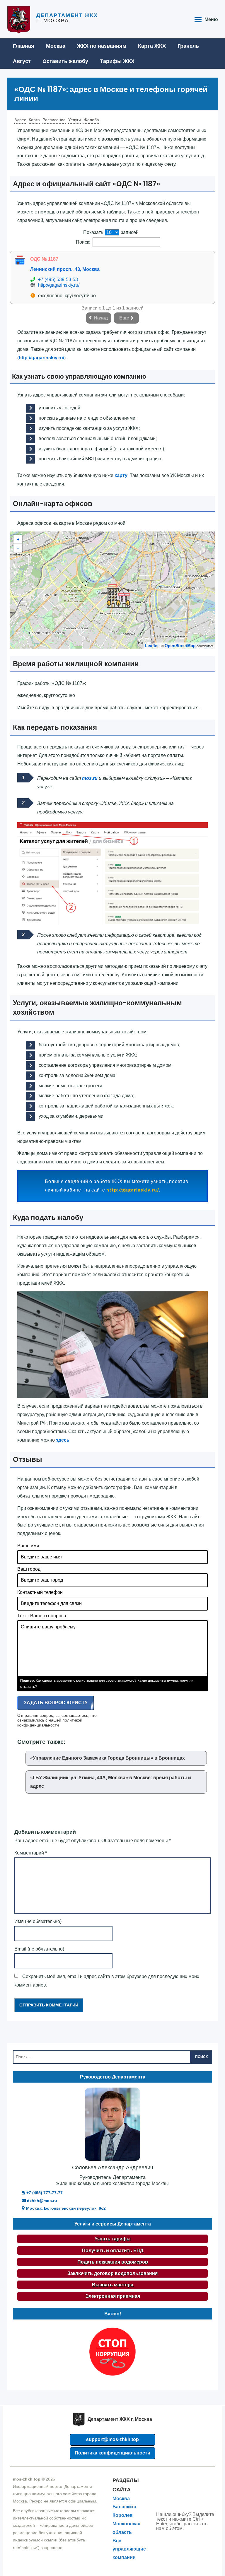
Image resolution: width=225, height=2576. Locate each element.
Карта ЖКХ (152, 46)
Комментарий (31, 1853)
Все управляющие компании (129, 2549)
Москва (56, 46)
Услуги (75, 120)
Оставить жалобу (65, 61)
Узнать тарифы (113, 2239)
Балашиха (124, 2507)
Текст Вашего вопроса (42, 1616)
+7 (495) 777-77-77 (44, 2193)
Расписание (54, 120)
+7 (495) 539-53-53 (58, 280)
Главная (24, 46)
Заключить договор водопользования (112, 2273)
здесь (63, 1440)
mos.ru (90, 778)
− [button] (18, 548)
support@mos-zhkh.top (112, 2439)
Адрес (20, 120)
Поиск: (83, 242)
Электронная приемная (113, 2296)
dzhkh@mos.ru (41, 2201)
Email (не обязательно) (39, 1949)
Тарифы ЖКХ (117, 61)
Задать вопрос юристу (56, 1703)
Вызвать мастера (113, 2285)
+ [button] (18, 539)
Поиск (201, 2057)
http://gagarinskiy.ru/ (59, 285)
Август (22, 61)
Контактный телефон (40, 1592)
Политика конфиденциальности (112, 2453)
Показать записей (111, 232)
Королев (123, 2515)
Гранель (188, 46)
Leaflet (152, 645)
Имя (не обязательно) (38, 1921)
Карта (34, 120)
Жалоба (91, 120)
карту (121, 475)
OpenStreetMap (180, 645)
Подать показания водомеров (113, 2262)
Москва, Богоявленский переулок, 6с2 (65, 2208)
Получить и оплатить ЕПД (113, 2251)
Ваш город (29, 1569)
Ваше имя (28, 1546)
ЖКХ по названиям (102, 46)
